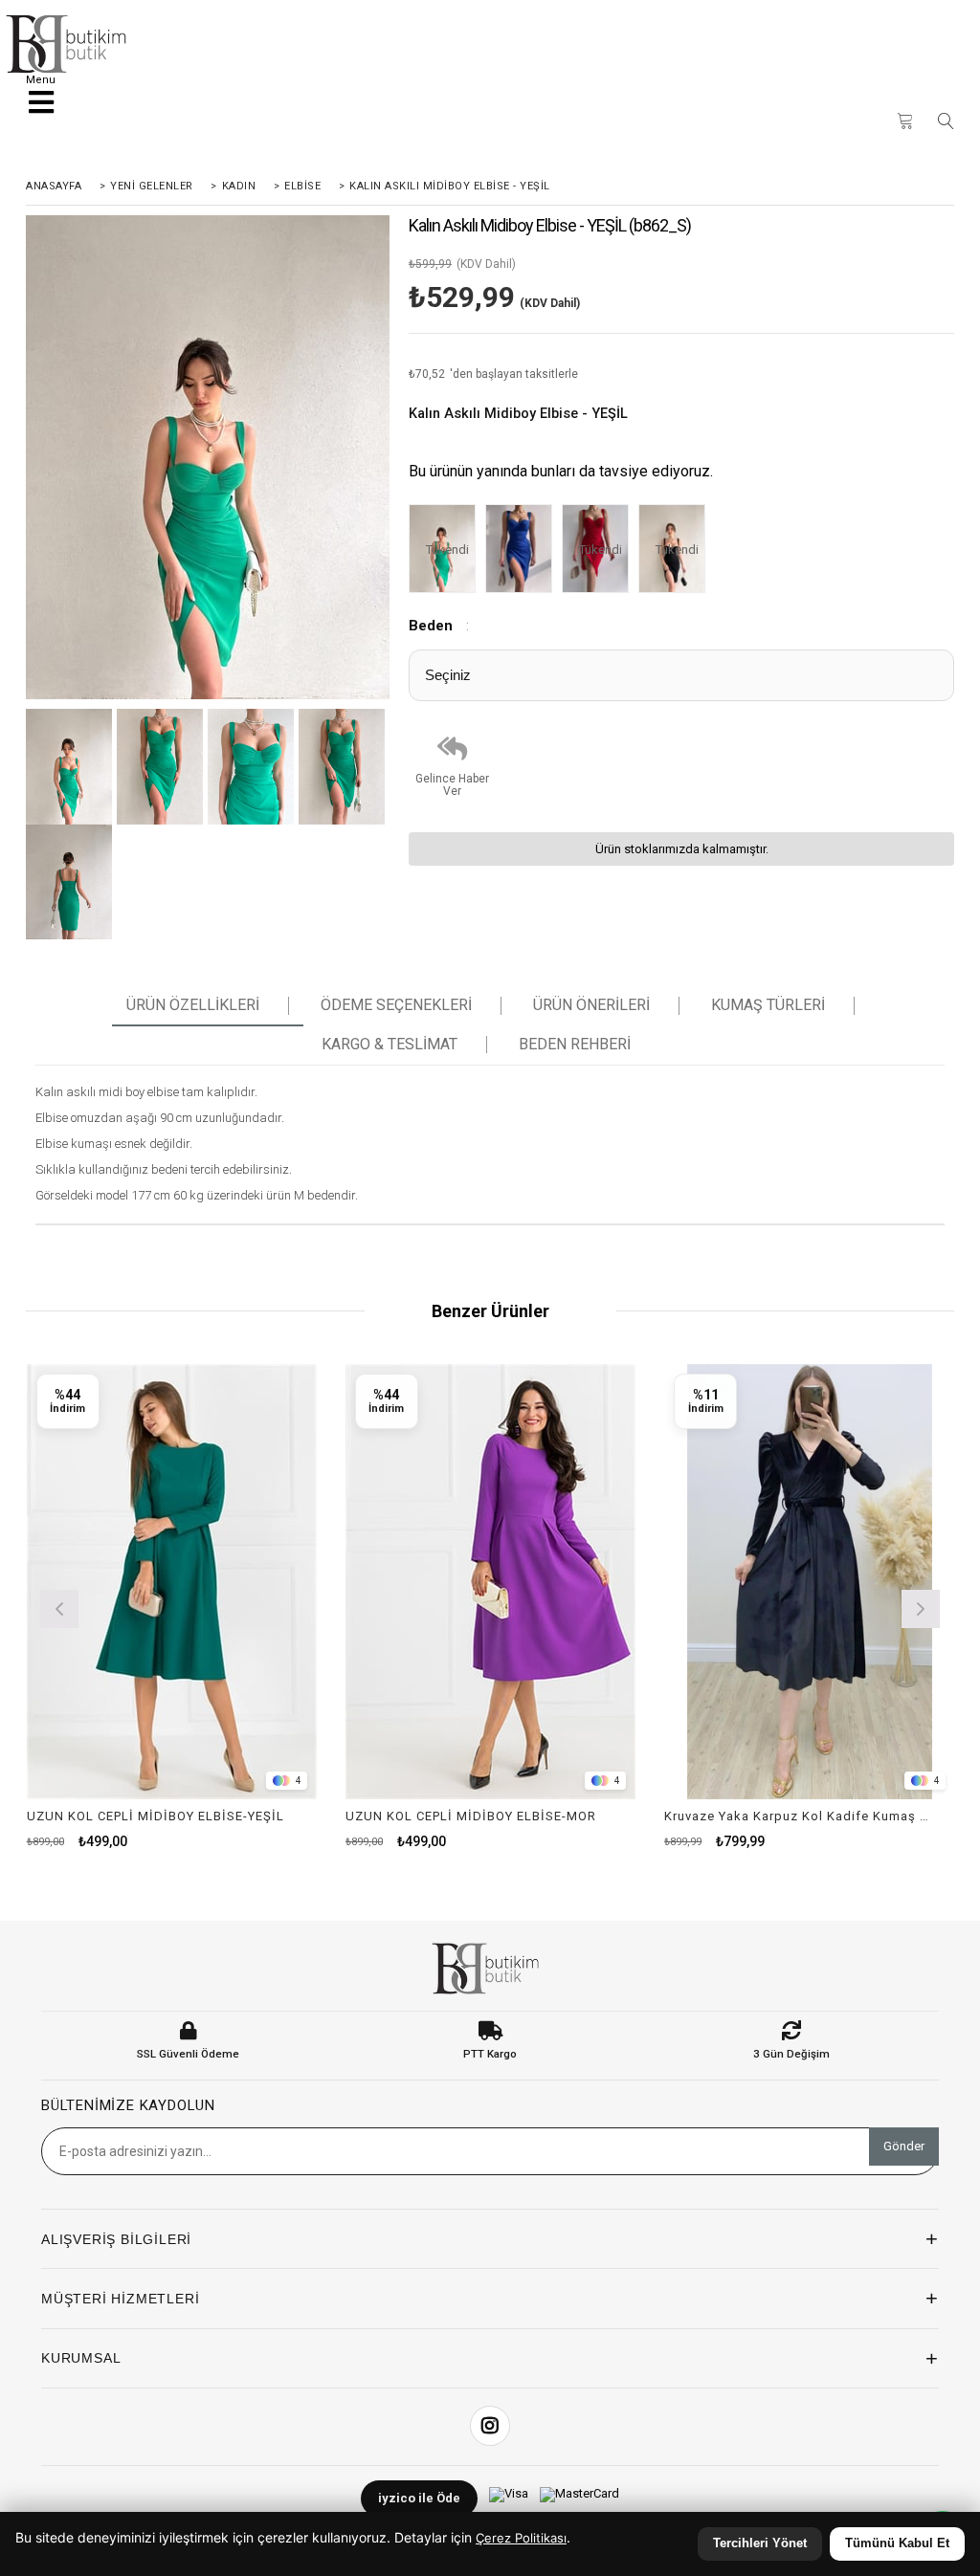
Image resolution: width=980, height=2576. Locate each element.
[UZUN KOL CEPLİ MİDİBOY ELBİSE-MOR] (490, 1582)
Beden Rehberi (575, 1045)
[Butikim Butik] (71, 44)
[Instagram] (490, 2426)
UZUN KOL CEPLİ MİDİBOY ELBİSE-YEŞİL (156, 1816)
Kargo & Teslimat (390, 1045)
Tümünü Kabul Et (897, 2543)
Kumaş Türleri (768, 1005)
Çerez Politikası (521, 2538)
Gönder (904, 2146)
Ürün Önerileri (591, 1005)
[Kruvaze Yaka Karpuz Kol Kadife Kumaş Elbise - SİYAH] (809, 1582)
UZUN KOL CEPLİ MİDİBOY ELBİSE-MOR (471, 1816)
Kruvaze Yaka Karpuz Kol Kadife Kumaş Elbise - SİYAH (797, 1816)
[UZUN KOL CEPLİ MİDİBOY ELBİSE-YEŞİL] (172, 1582)
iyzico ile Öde (419, 2498)
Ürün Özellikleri (193, 1005)
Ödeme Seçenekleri (396, 1005)
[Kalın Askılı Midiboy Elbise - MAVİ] (523, 550)
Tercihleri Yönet (760, 2543)
